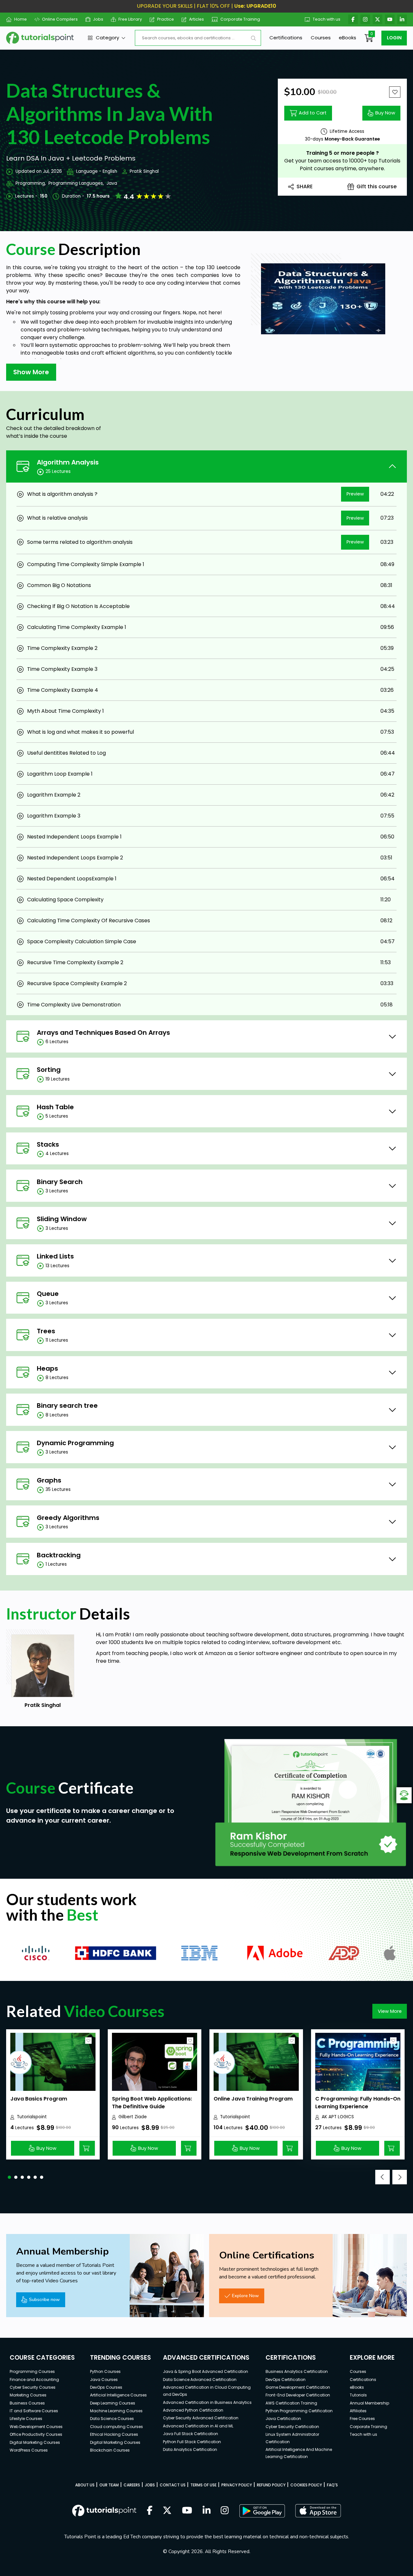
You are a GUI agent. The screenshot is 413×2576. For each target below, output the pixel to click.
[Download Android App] (262, 2511)
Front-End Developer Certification (298, 2395)
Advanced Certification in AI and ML (198, 2426)
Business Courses (27, 2403)
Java (112, 183)
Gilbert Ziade (133, 2117)
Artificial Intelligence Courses (118, 2395)
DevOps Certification (286, 2380)
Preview (355, 494)
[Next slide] (400, 2177)
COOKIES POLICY (306, 2485)
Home (20, 19)
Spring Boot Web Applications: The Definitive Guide (152, 2103)
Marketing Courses (28, 2395)
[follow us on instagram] (225, 2511)
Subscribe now (44, 2299)
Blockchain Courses (110, 2450)
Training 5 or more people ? (342, 153)
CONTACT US (173, 2485)
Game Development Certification (298, 2387)
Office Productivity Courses (36, 2434)
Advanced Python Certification (193, 2410)
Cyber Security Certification (292, 2427)
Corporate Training (240, 19)
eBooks (348, 38)
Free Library (130, 19)
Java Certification (283, 2419)
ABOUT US (85, 2485)
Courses (321, 38)
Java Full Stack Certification (191, 2434)
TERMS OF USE (203, 2485)
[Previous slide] (383, 2177)
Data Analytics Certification (190, 2449)
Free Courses (362, 2419)
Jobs (98, 19)
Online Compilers (60, 19)
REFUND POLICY (271, 2485)
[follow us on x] (167, 2511)
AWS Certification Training (291, 2403)
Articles (196, 19)
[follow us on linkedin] (207, 2511)
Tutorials (358, 2395)
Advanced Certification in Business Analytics (207, 2402)
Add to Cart (313, 113)
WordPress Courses (29, 2450)
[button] (9, 2177)
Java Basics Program (39, 2099)
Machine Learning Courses (116, 2411)
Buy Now (385, 113)
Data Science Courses (112, 2419)
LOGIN (394, 38)
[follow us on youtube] (187, 2511)
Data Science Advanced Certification (200, 2380)
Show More (31, 372)
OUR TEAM (109, 2485)
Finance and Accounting (34, 2380)
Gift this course (377, 186)
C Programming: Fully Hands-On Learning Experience (358, 2103)
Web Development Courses (36, 2427)
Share (305, 186)
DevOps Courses (106, 2387)
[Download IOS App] (318, 2511)
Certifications (286, 38)
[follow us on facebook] (150, 2511)
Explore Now (245, 2296)
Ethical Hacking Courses (114, 2434)
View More (390, 2011)
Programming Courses (32, 2371)
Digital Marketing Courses (35, 2442)
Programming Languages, (76, 183)
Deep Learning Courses (113, 2403)
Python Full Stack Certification (192, 2442)
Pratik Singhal (144, 171)
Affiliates (358, 2411)
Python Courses (105, 2371)
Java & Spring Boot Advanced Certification (206, 2371)
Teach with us (327, 19)
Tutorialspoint (32, 2117)
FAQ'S (332, 2485)
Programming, (31, 183)
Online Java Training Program (253, 2099)
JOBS (150, 2485)
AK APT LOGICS (338, 2117)
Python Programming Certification (299, 2411)
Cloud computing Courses (116, 2427)
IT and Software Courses (34, 2411)
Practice (166, 19)
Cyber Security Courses (33, 2387)
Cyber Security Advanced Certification (201, 2418)
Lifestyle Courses (26, 2419)
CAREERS (132, 2485)
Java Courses (104, 2380)
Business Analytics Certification (297, 2371)
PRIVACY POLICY (237, 2485)
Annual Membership (369, 2403)
